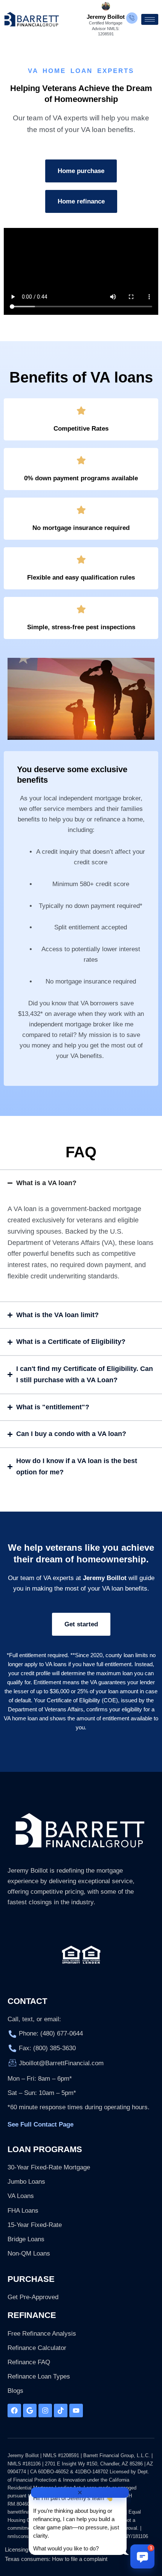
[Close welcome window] (80, 2493)
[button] (142, 2556)
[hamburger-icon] (150, 19)
